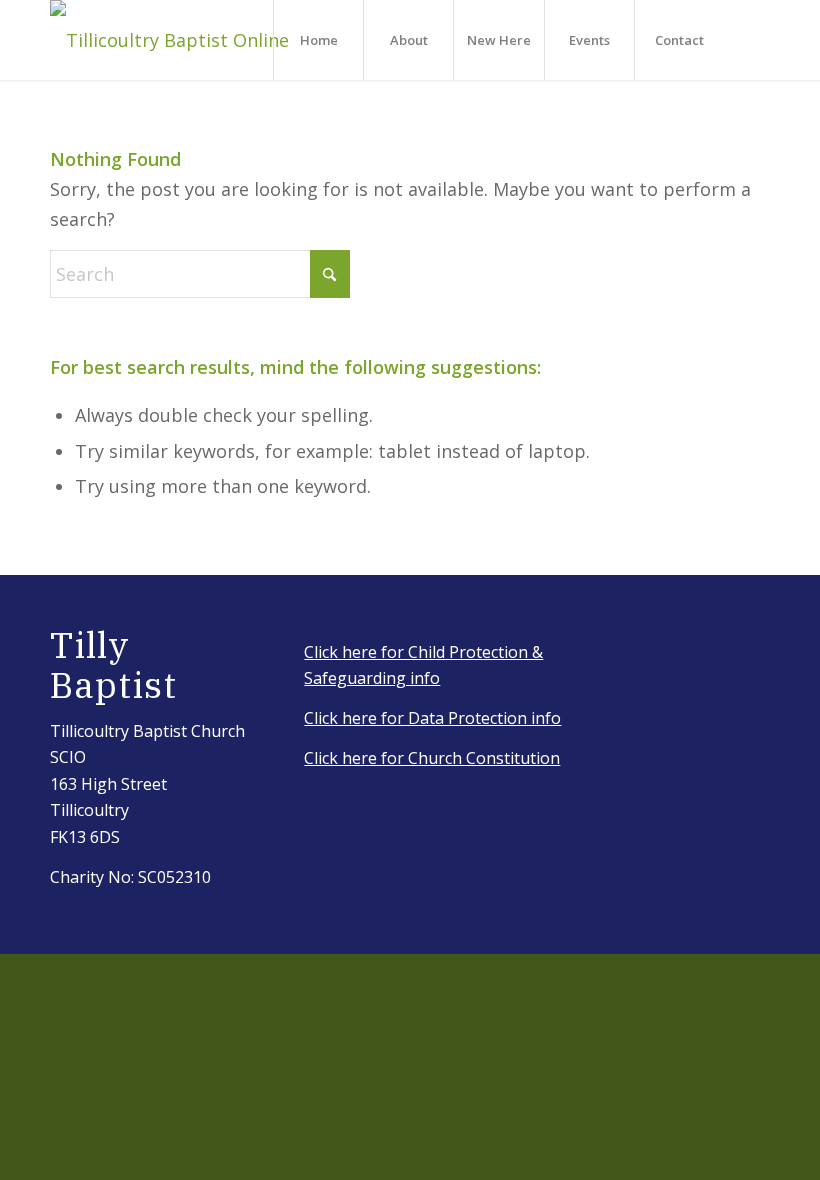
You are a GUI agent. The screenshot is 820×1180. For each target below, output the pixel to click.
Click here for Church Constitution (432, 758)
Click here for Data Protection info (432, 718)
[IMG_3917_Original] (169, 40)
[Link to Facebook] (755, 39)
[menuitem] (318, 40)
